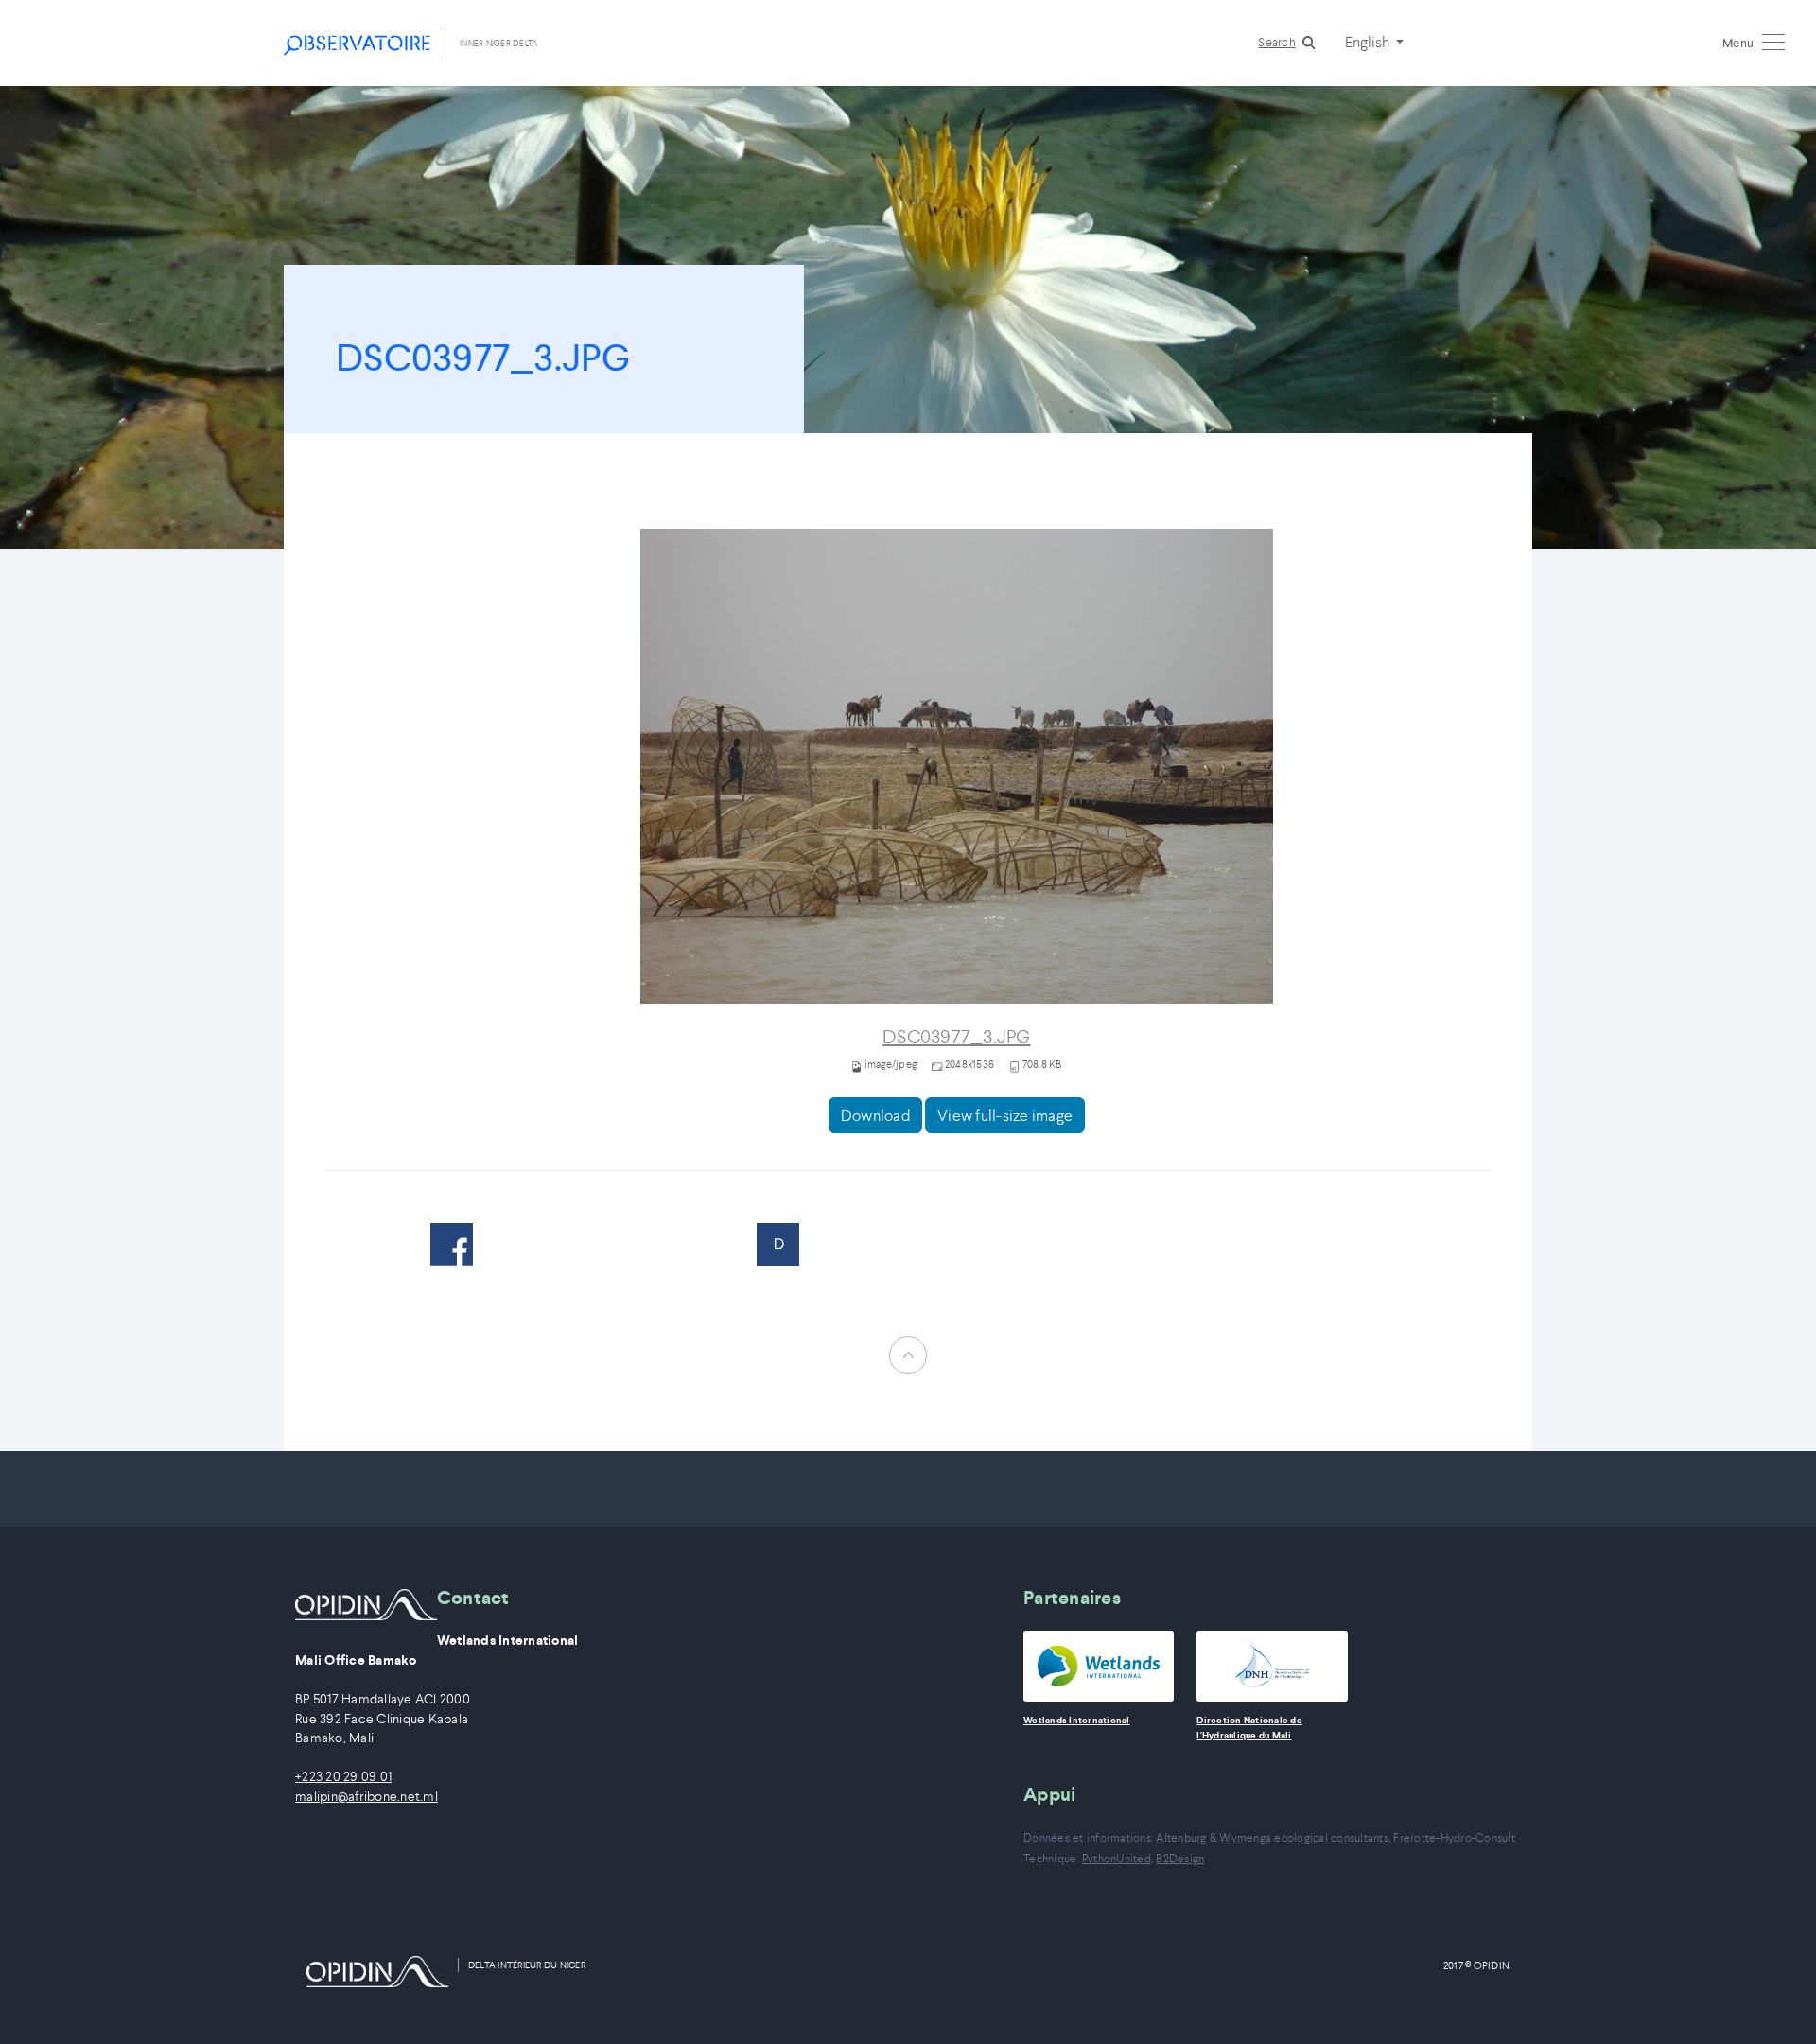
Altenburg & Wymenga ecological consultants (1272, 1837)
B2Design (1180, 1858)
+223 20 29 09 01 (343, 1777)
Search (1277, 42)
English (1369, 42)
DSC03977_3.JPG (957, 1037)
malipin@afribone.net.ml (367, 1797)
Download (875, 1115)
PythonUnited (1117, 1858)
